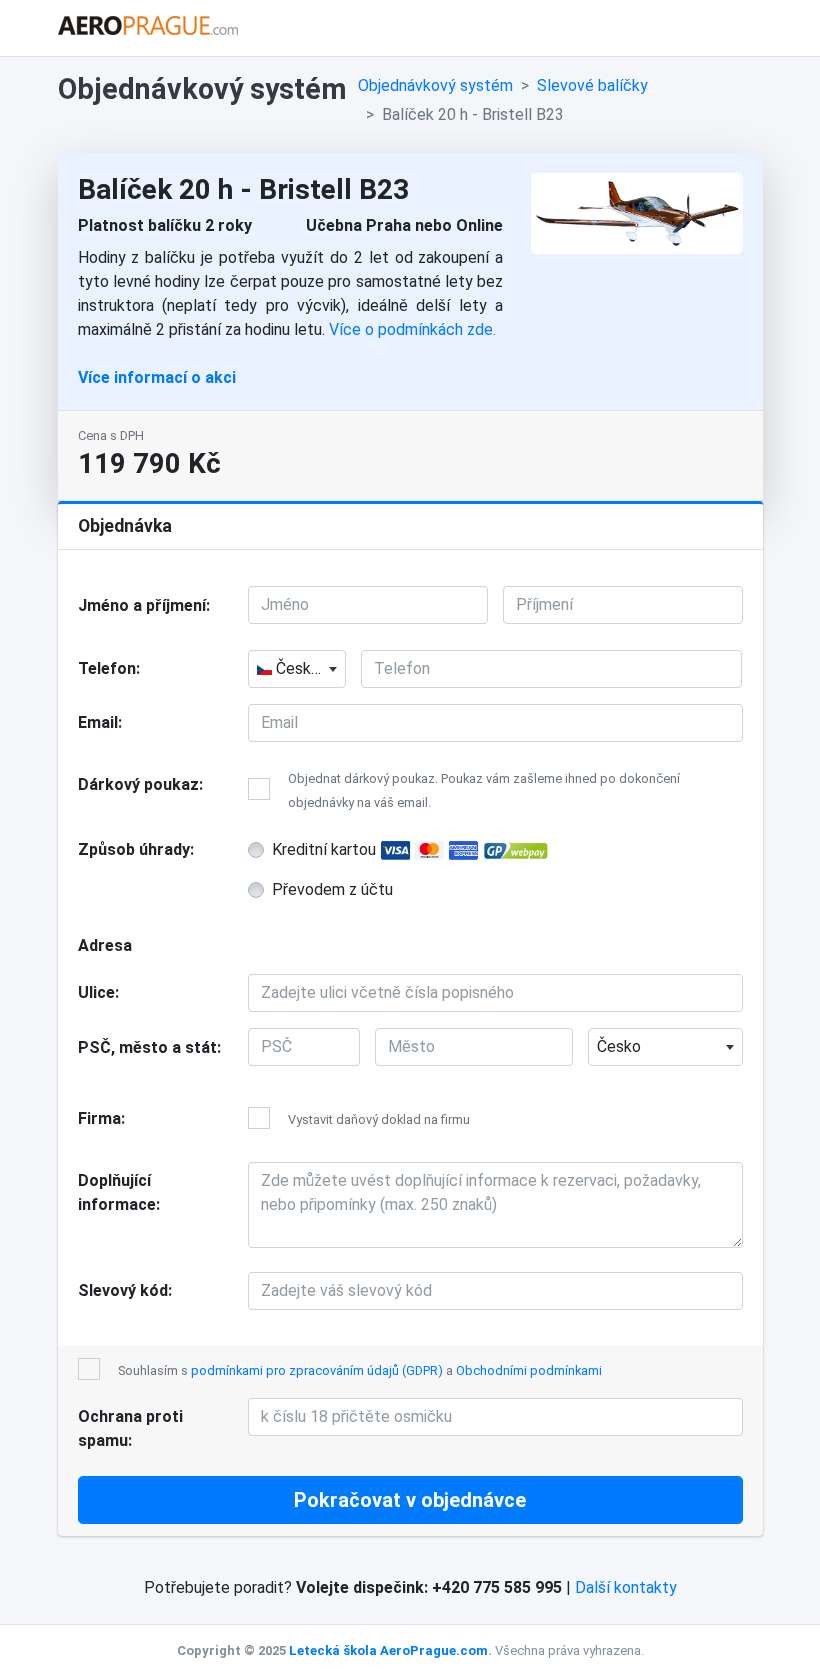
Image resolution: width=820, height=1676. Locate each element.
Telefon (107, 668)
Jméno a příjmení (142, 605)
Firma (99, 1118)
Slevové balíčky (592, 85)
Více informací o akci (157, 377)
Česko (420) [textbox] (308, 668)
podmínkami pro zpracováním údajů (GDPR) (317, 1370)
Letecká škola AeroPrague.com (388, 1650)
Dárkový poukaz (138, 784)
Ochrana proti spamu (130, 1428)
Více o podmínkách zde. (412, 329)
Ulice (96, 992)
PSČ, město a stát (147, 1047)
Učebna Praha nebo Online (404, 225)
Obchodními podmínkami (529, 1370)
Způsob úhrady (134, 849)
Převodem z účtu (332, 889)
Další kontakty (626, 1587)
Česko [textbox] (619, 1046)
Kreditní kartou (326, 849)
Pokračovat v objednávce (410, 1500)
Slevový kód (123, 1290)
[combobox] (297, 669)
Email (98, 722)
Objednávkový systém (435, 85)
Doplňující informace (117, 1192)
